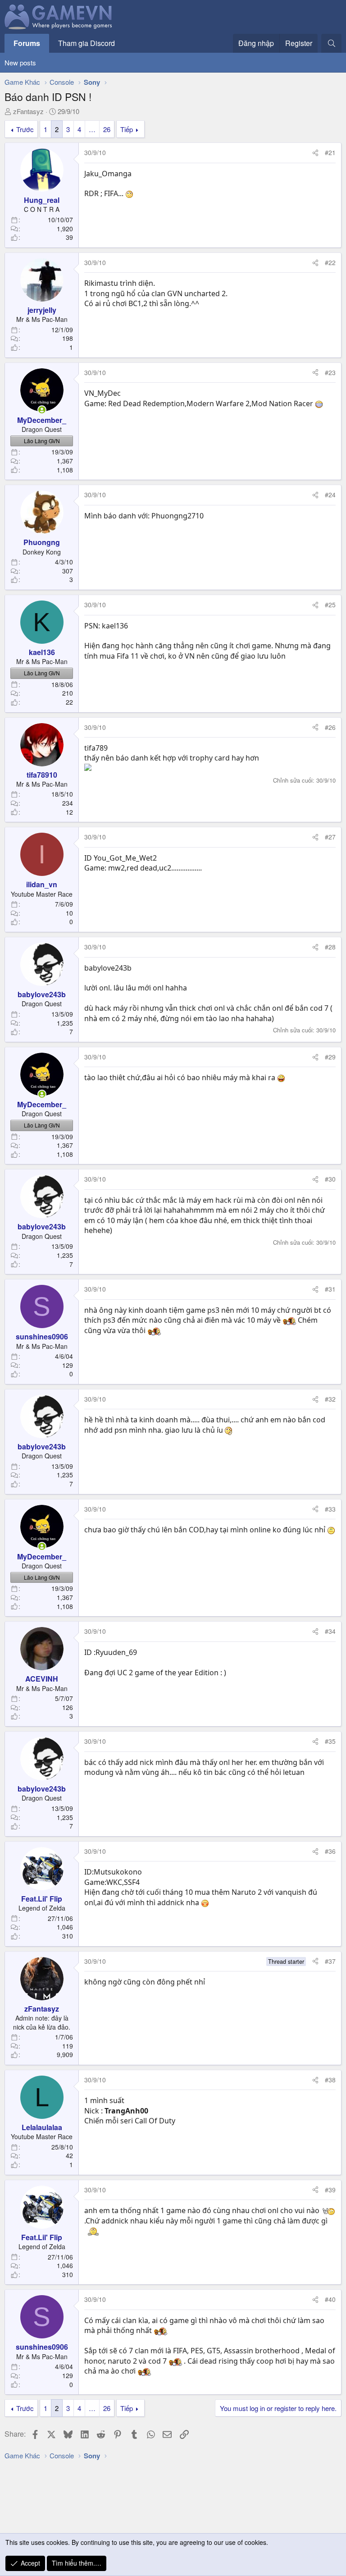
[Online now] (42, 410)
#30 (330, 1179)
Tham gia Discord (86, 43)
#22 (330, 262)
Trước (25, 129)
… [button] (92, 129)
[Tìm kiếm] (331, 43)
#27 (330, 837)
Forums (27, 43)
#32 (330, 1399)
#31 (330, 1289)
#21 (330, 152)
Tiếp (127, 129)
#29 (330, 1057)
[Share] (315, 153)
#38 (330, 2080)
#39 (330, 2190)
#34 (330, 1631)
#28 (330, 947)
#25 (330, 605)
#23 (330, 372)
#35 (330, 1741)
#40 (330, 2299)
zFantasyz (28, 111)
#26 (330, 727)
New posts (20, 62)
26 (107, 129)
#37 (330, 1961)
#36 (330, 1851)
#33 (330, 1509)
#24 (330, 495)
